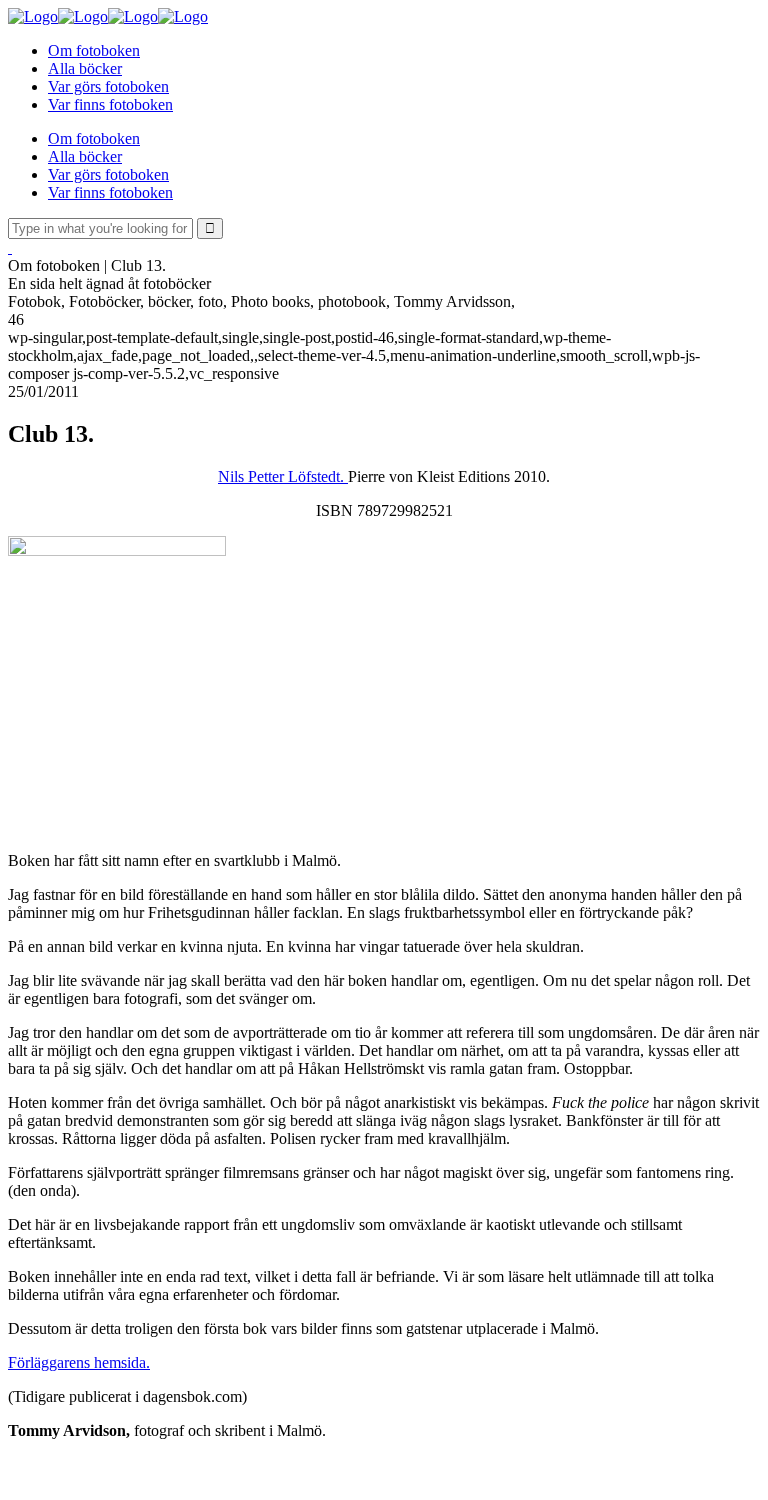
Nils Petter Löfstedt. (283, 476)
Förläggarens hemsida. (79, 1362)
